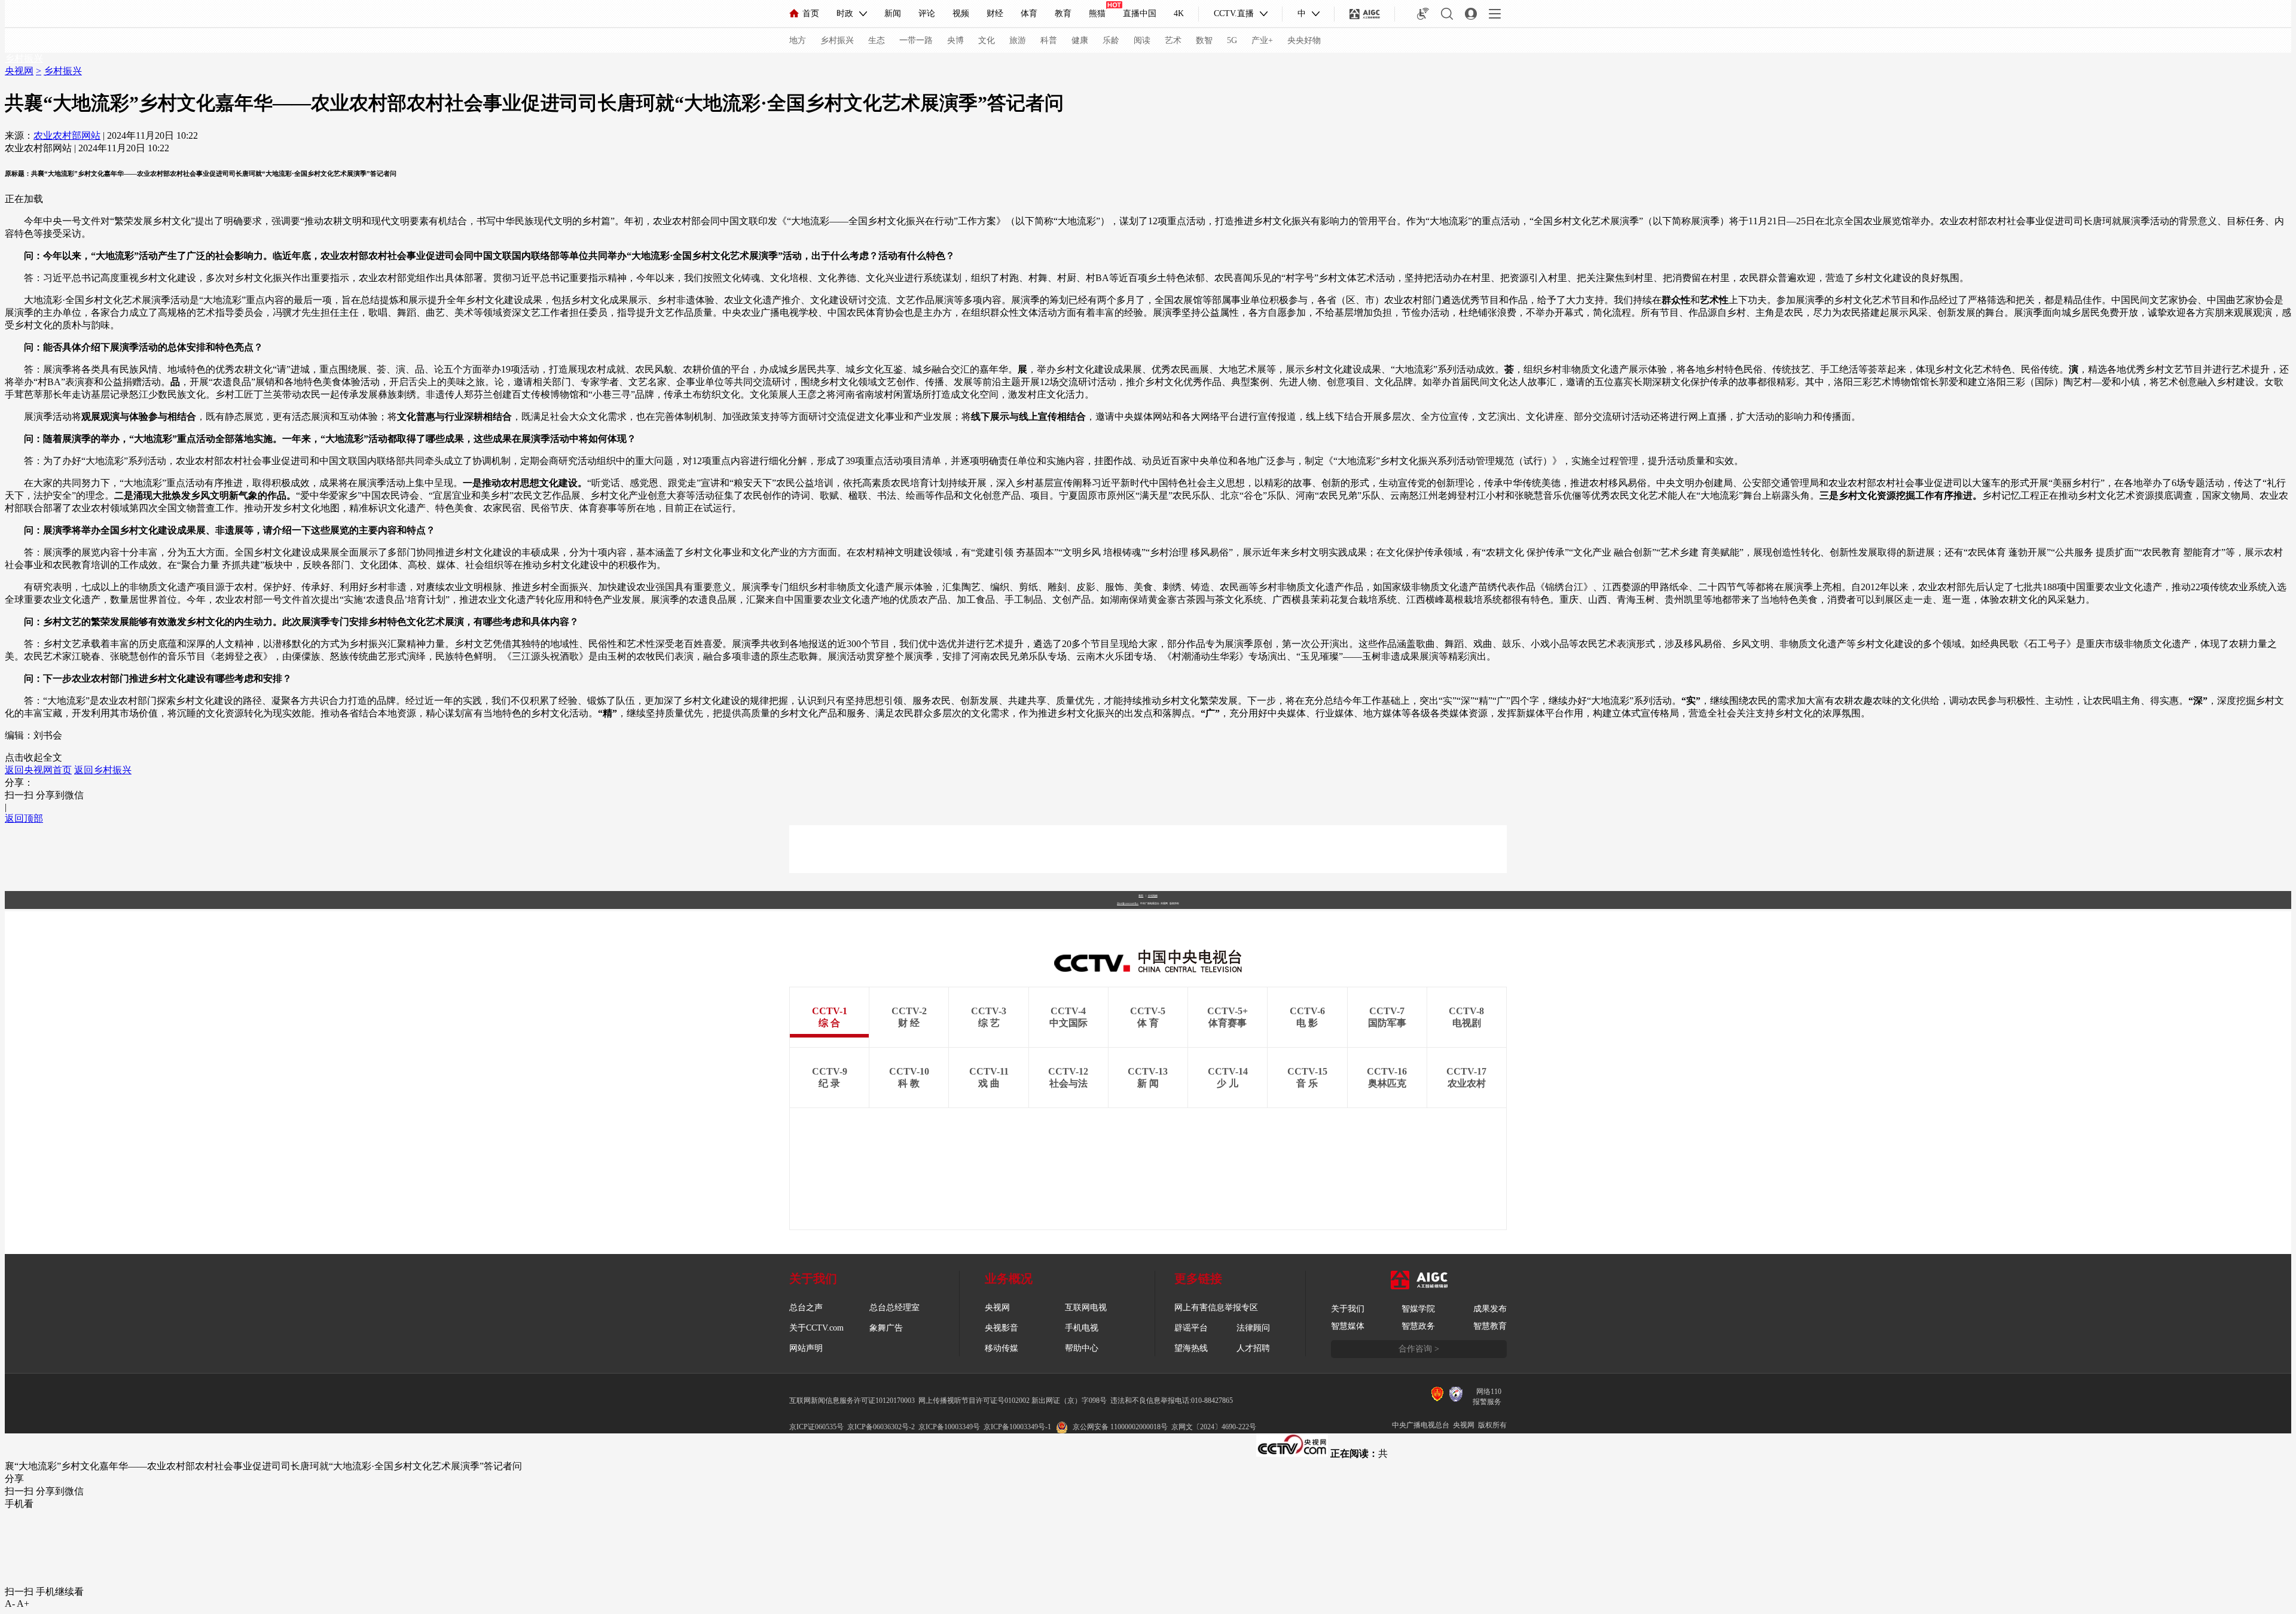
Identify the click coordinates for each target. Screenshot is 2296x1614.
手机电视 (1082, 1328)
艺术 (1173, 40)
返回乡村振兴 (103, 770)
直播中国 (1140, 13)
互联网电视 (1086, 1308)
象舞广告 (886, 1328)
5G (1232, 40)
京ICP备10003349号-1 (1128, 904)
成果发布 (1490, 1309)
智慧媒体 (1348, 1326)
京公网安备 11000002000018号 (1120, 1427)
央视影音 (1002, 1328)
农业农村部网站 (67, 135)
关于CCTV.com (816, 1328)
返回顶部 (24, 818)
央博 (955, 40)
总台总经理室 (894, 1308)
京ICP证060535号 (816, 1427)
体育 (1029, 13)
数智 (1204, 40)
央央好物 (1304, 40)
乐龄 (1111, 40)
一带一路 (916, 40)
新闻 (893, 13)
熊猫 (1097, 13)
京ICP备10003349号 (949, 1427)
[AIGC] (1365, 14)
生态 (877, 40)
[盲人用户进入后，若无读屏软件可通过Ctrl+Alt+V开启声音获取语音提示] (1423, 14)
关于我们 (1348, 1309)
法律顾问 (1253, 1328)
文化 (987, 40)
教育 (1063, 13)
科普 (1049, 40)
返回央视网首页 (38, 770)
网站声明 (806, 1348)
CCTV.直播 (1234, 13)
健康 (1080, 40)
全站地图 (1153, 896)
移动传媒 (1002, 1348)
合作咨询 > (1419, 1349)
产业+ (1262, 40)
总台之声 (806, 1308)
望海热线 (1191, 1348)
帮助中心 (1082, 1348)
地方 (798, 40)
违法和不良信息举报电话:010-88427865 (1172, 1401)
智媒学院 (1418, 1309)
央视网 (19, 71)
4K (1179, 13)
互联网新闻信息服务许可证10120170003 (852, 1401)
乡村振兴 (837, 40)
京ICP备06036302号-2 (881, 1427)
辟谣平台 (1191, 1328)
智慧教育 (1490, 1326)
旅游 (1018, 40)
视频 (961, 13)
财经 (995, 13)
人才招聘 (1253, 1348)
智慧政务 (1418, 1326)
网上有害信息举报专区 (1216, 1308)
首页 (811, 13)
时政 (845, 13)
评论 (927, 13)
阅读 (1142, 40)
